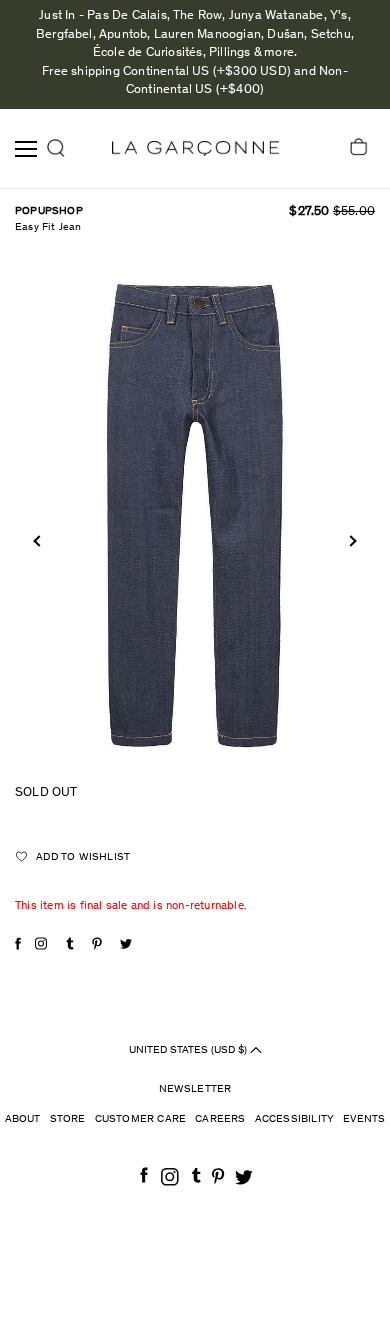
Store (68, 1119)
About (23, 1119)
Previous (38, 541)
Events (364, 1119)
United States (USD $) (189, 1049)
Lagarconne (195, 148)
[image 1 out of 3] (195, 514)
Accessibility (295, 1119)
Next (350, 541)
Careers (220, 1119)
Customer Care (141, 1119)
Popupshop (49, 211)
